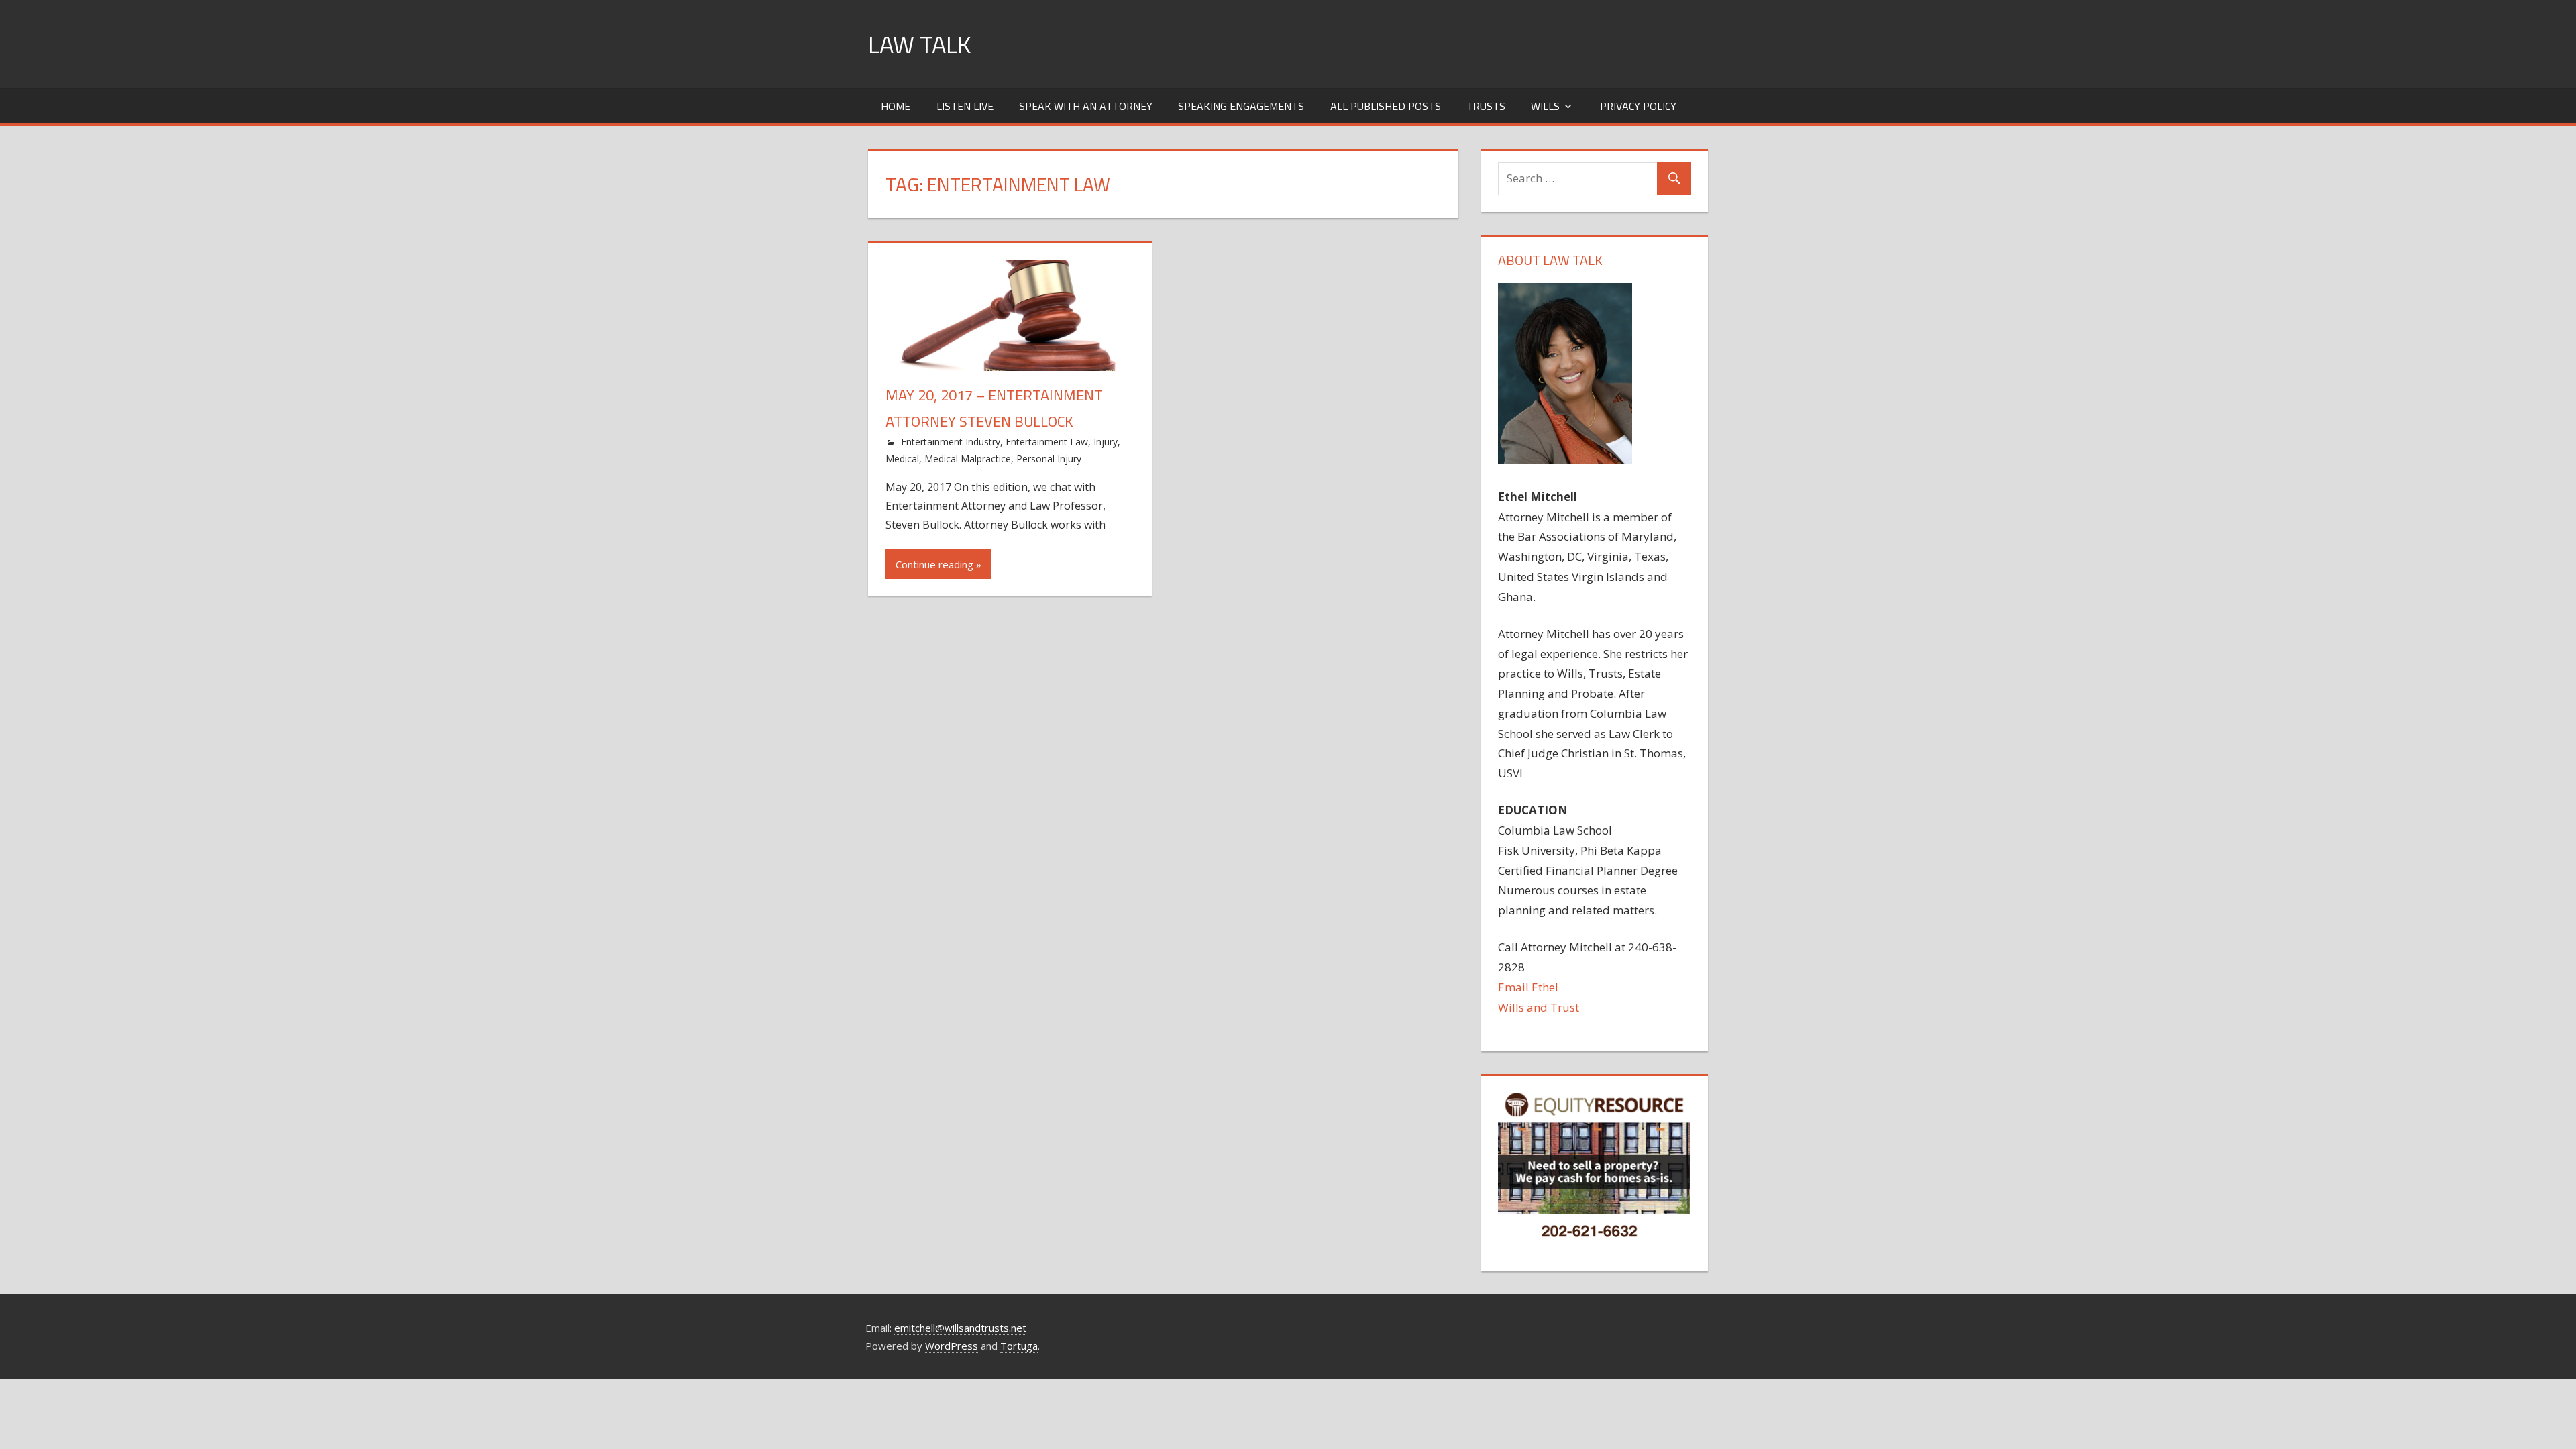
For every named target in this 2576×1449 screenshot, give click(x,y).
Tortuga (1019, 1346)
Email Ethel (1528, 987)
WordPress (952, 1346)
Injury (1106, 442)
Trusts (1486, 106)
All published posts (1386, 106)
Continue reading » (938, 564)
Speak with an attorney (1086, 106)
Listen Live (965, 106)
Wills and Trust (1539, 1007)
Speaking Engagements (1241, 106)
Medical (902, 459)
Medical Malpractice (968, 459)
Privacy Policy (1638, 106)
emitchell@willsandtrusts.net (960, 1328)
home (896, 106)
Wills (1545, 106)
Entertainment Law (1047, 442)
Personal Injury (1049, 459)
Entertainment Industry (951, 442)
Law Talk (919, 44)
